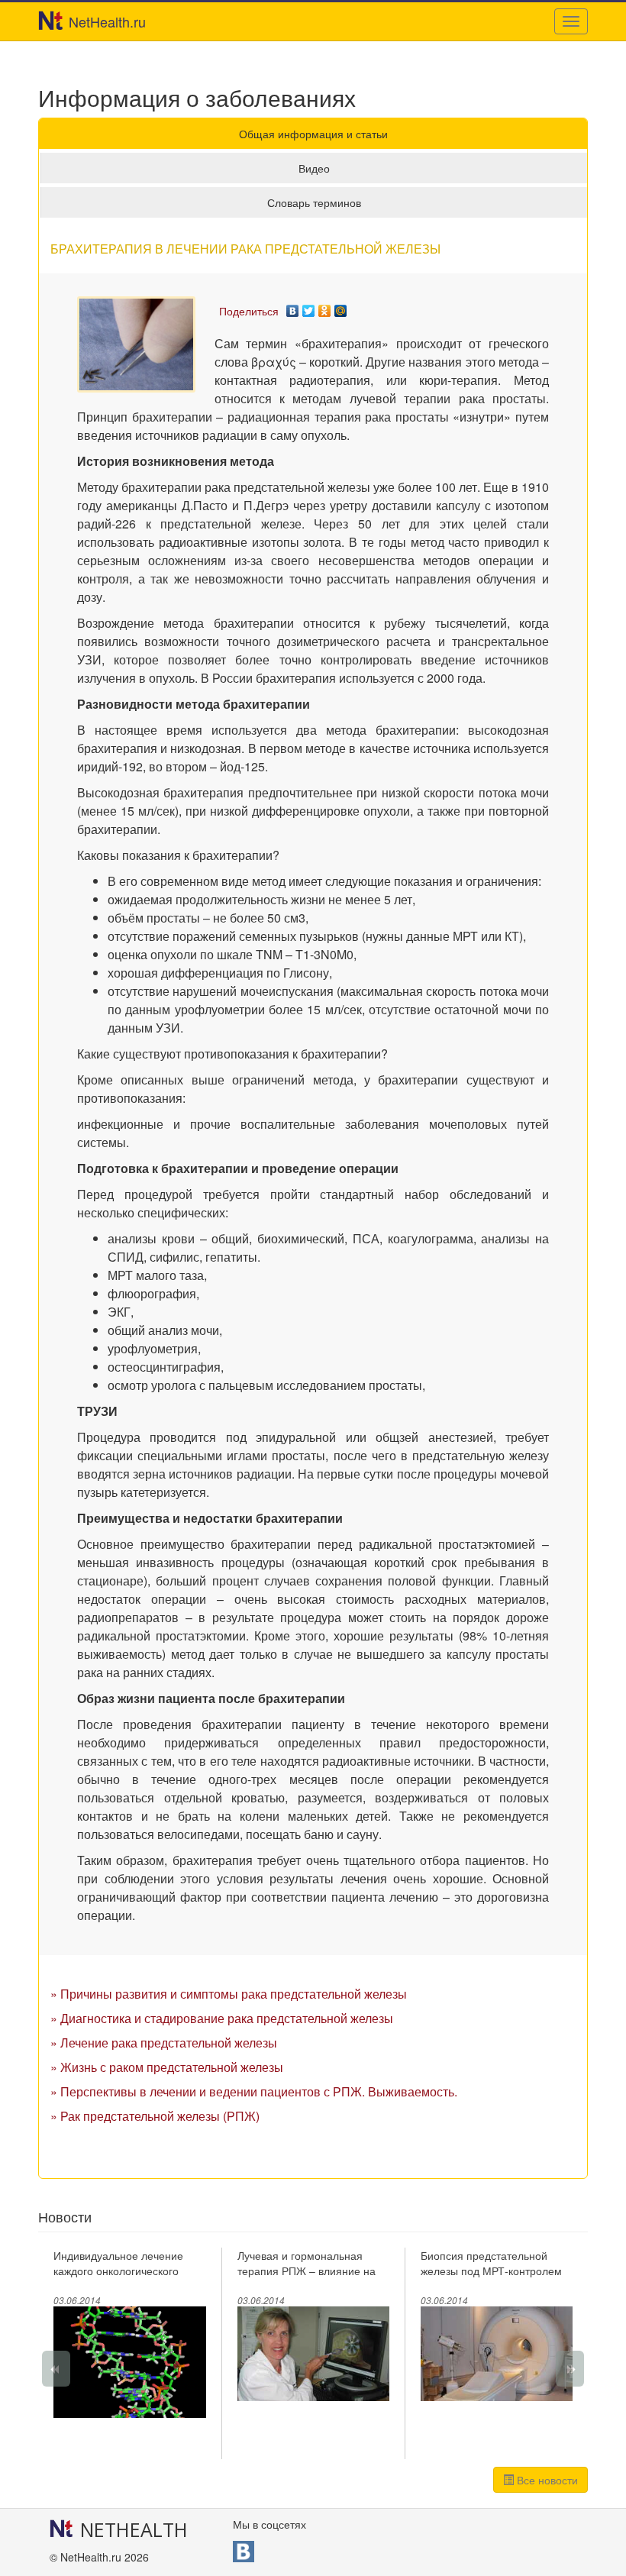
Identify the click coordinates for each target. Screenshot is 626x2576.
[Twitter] (309, 307)
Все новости (546, 2480)
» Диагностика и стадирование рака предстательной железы (222, 2018)
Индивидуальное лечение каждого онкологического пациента (118, 2271)
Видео (314, 168)
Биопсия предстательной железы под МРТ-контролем (491, 2263)
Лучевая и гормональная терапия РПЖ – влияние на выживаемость (307, 2271)
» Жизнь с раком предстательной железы (167, 2067)
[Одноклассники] (325, 307)
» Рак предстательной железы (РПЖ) (155, 2116)
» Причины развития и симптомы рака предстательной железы (229, 1994)
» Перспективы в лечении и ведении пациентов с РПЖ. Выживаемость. (254, 2091)
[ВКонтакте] (293, 307)
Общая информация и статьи (313, 134)
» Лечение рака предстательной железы (164, 2043)
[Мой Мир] (341, 307)
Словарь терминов (314, 202)
